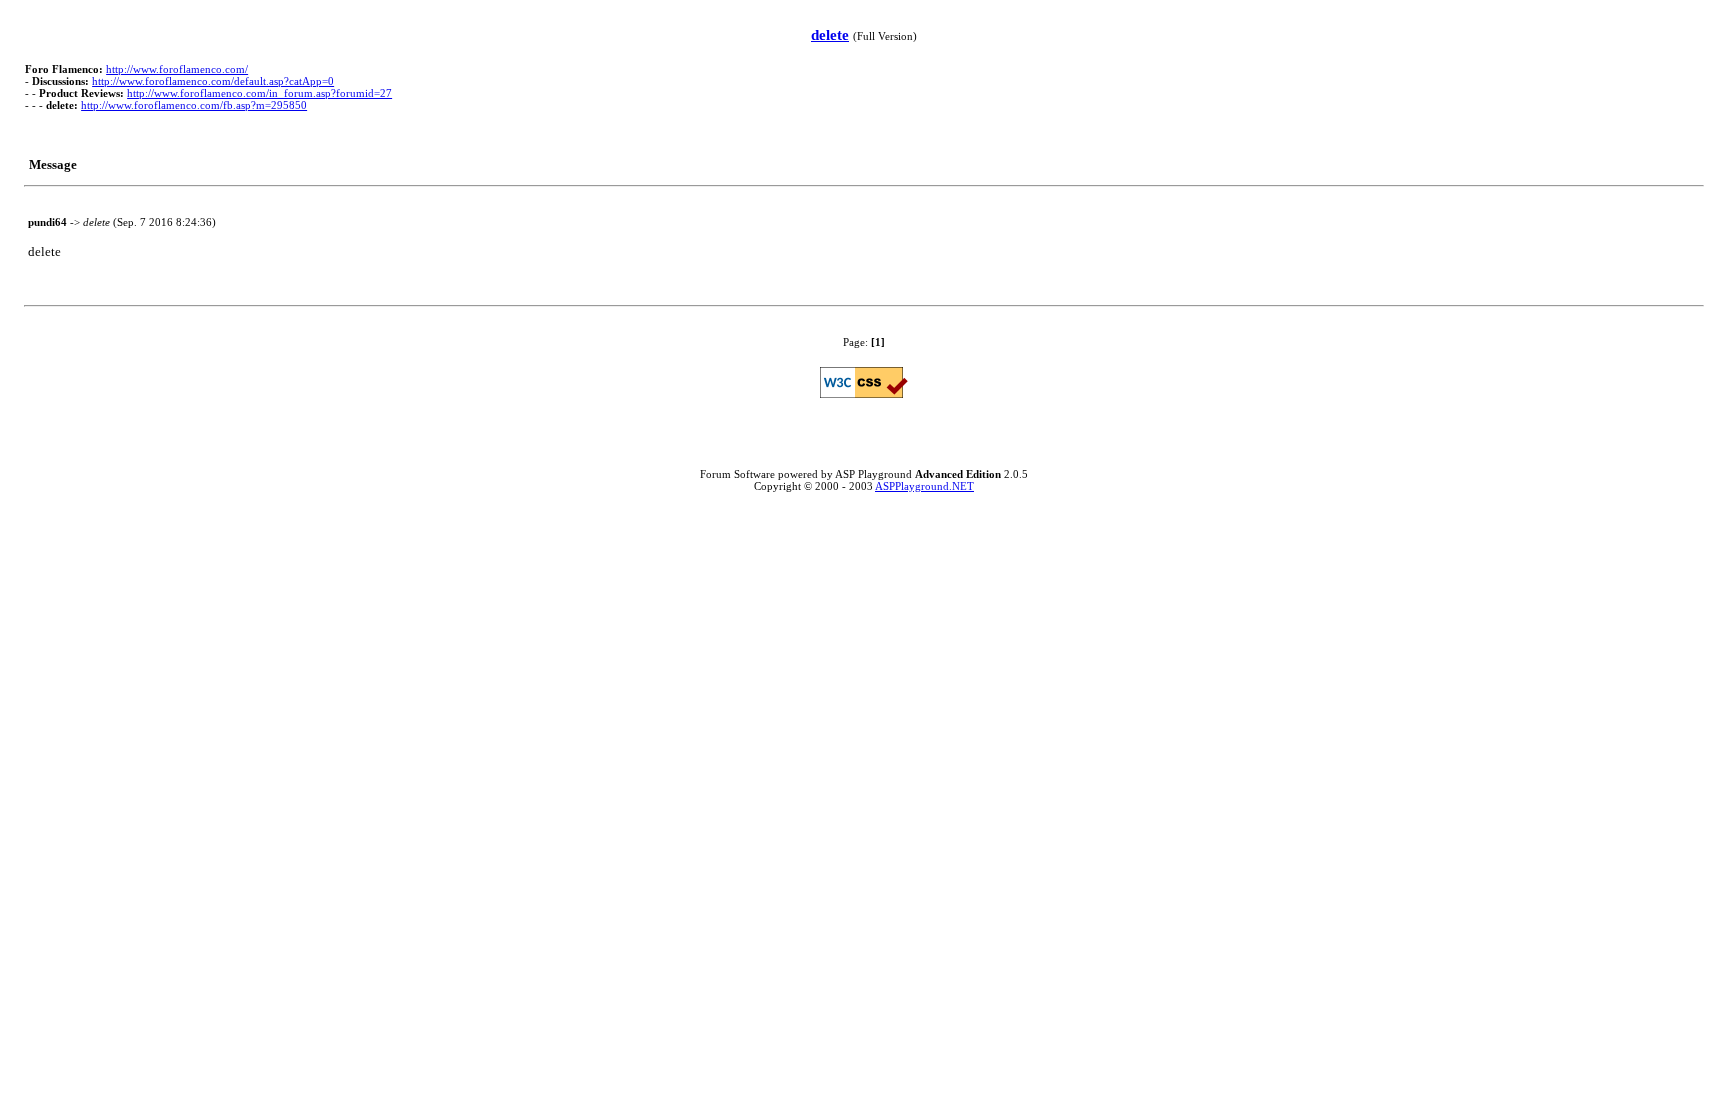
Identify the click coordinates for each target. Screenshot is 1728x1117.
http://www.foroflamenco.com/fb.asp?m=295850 (194, 105)
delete (830, 35)
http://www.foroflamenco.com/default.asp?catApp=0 (213, 81)
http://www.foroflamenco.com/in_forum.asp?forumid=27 (259, 93)
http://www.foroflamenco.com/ (177, 69)
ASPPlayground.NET (924, 486)
